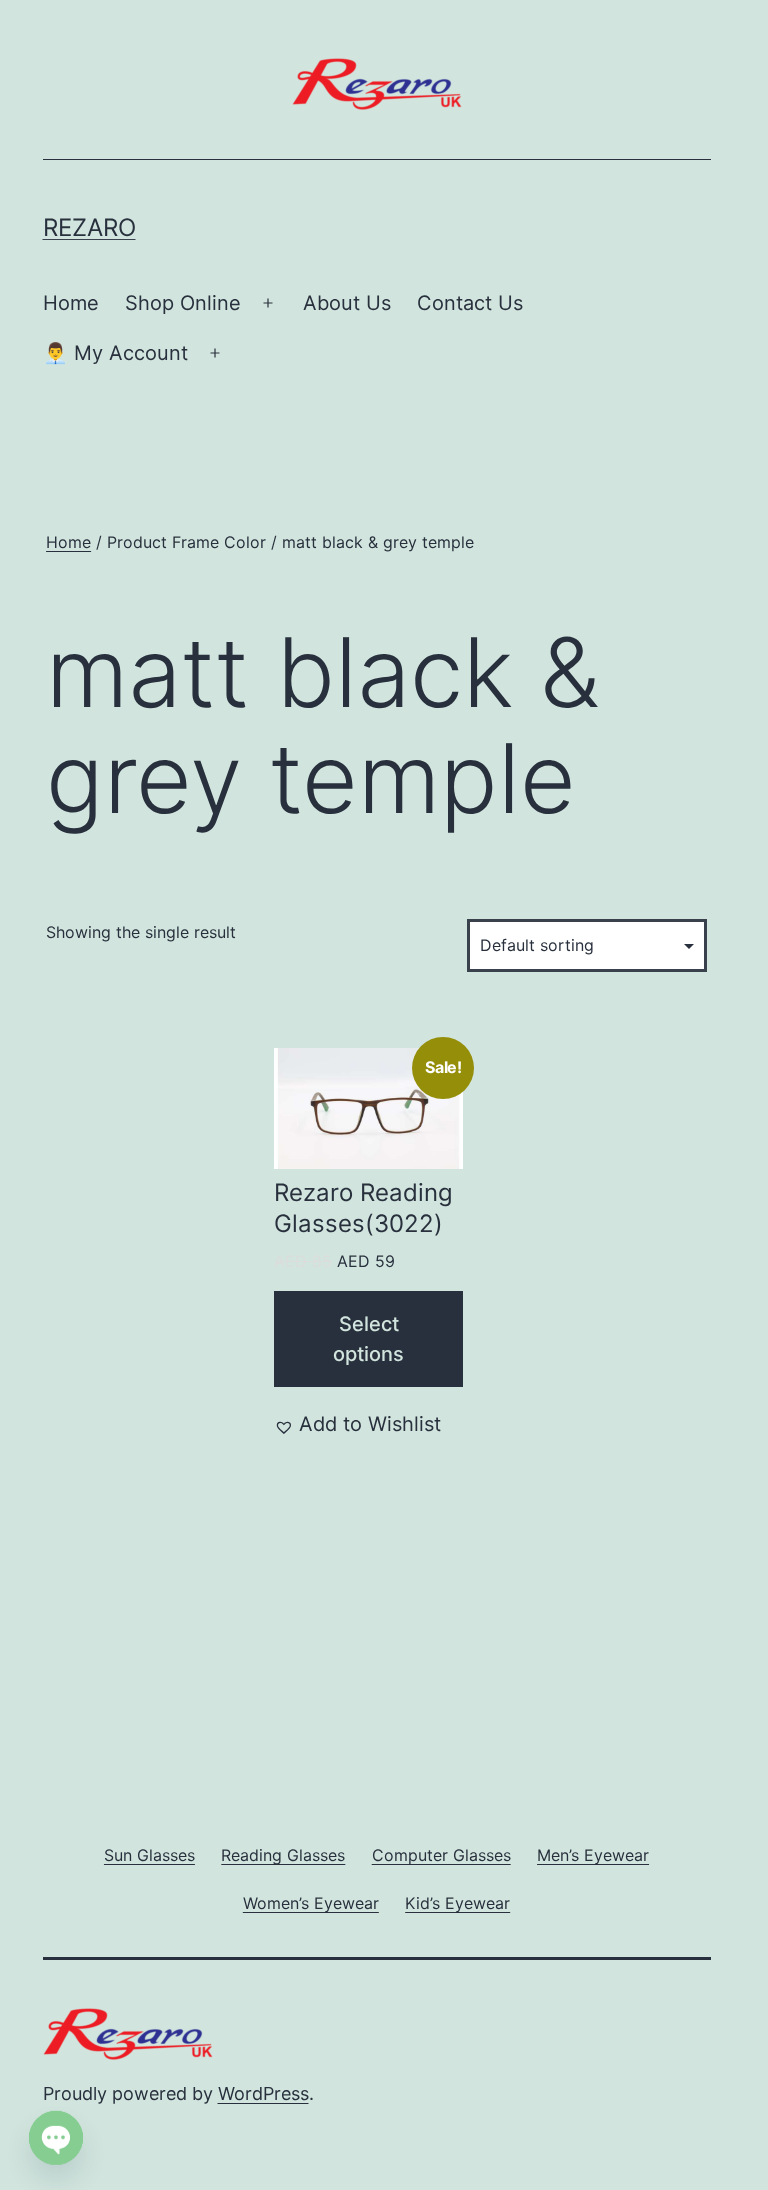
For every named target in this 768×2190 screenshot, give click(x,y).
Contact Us (470, 303)
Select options (368, 1339)
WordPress (263, 2093)
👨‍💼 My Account (115, 353)
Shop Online (183, 303)
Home (71, 303)
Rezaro (89, 227)
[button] (357, 1424)
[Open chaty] (56, 2138)
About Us (347, 303)
